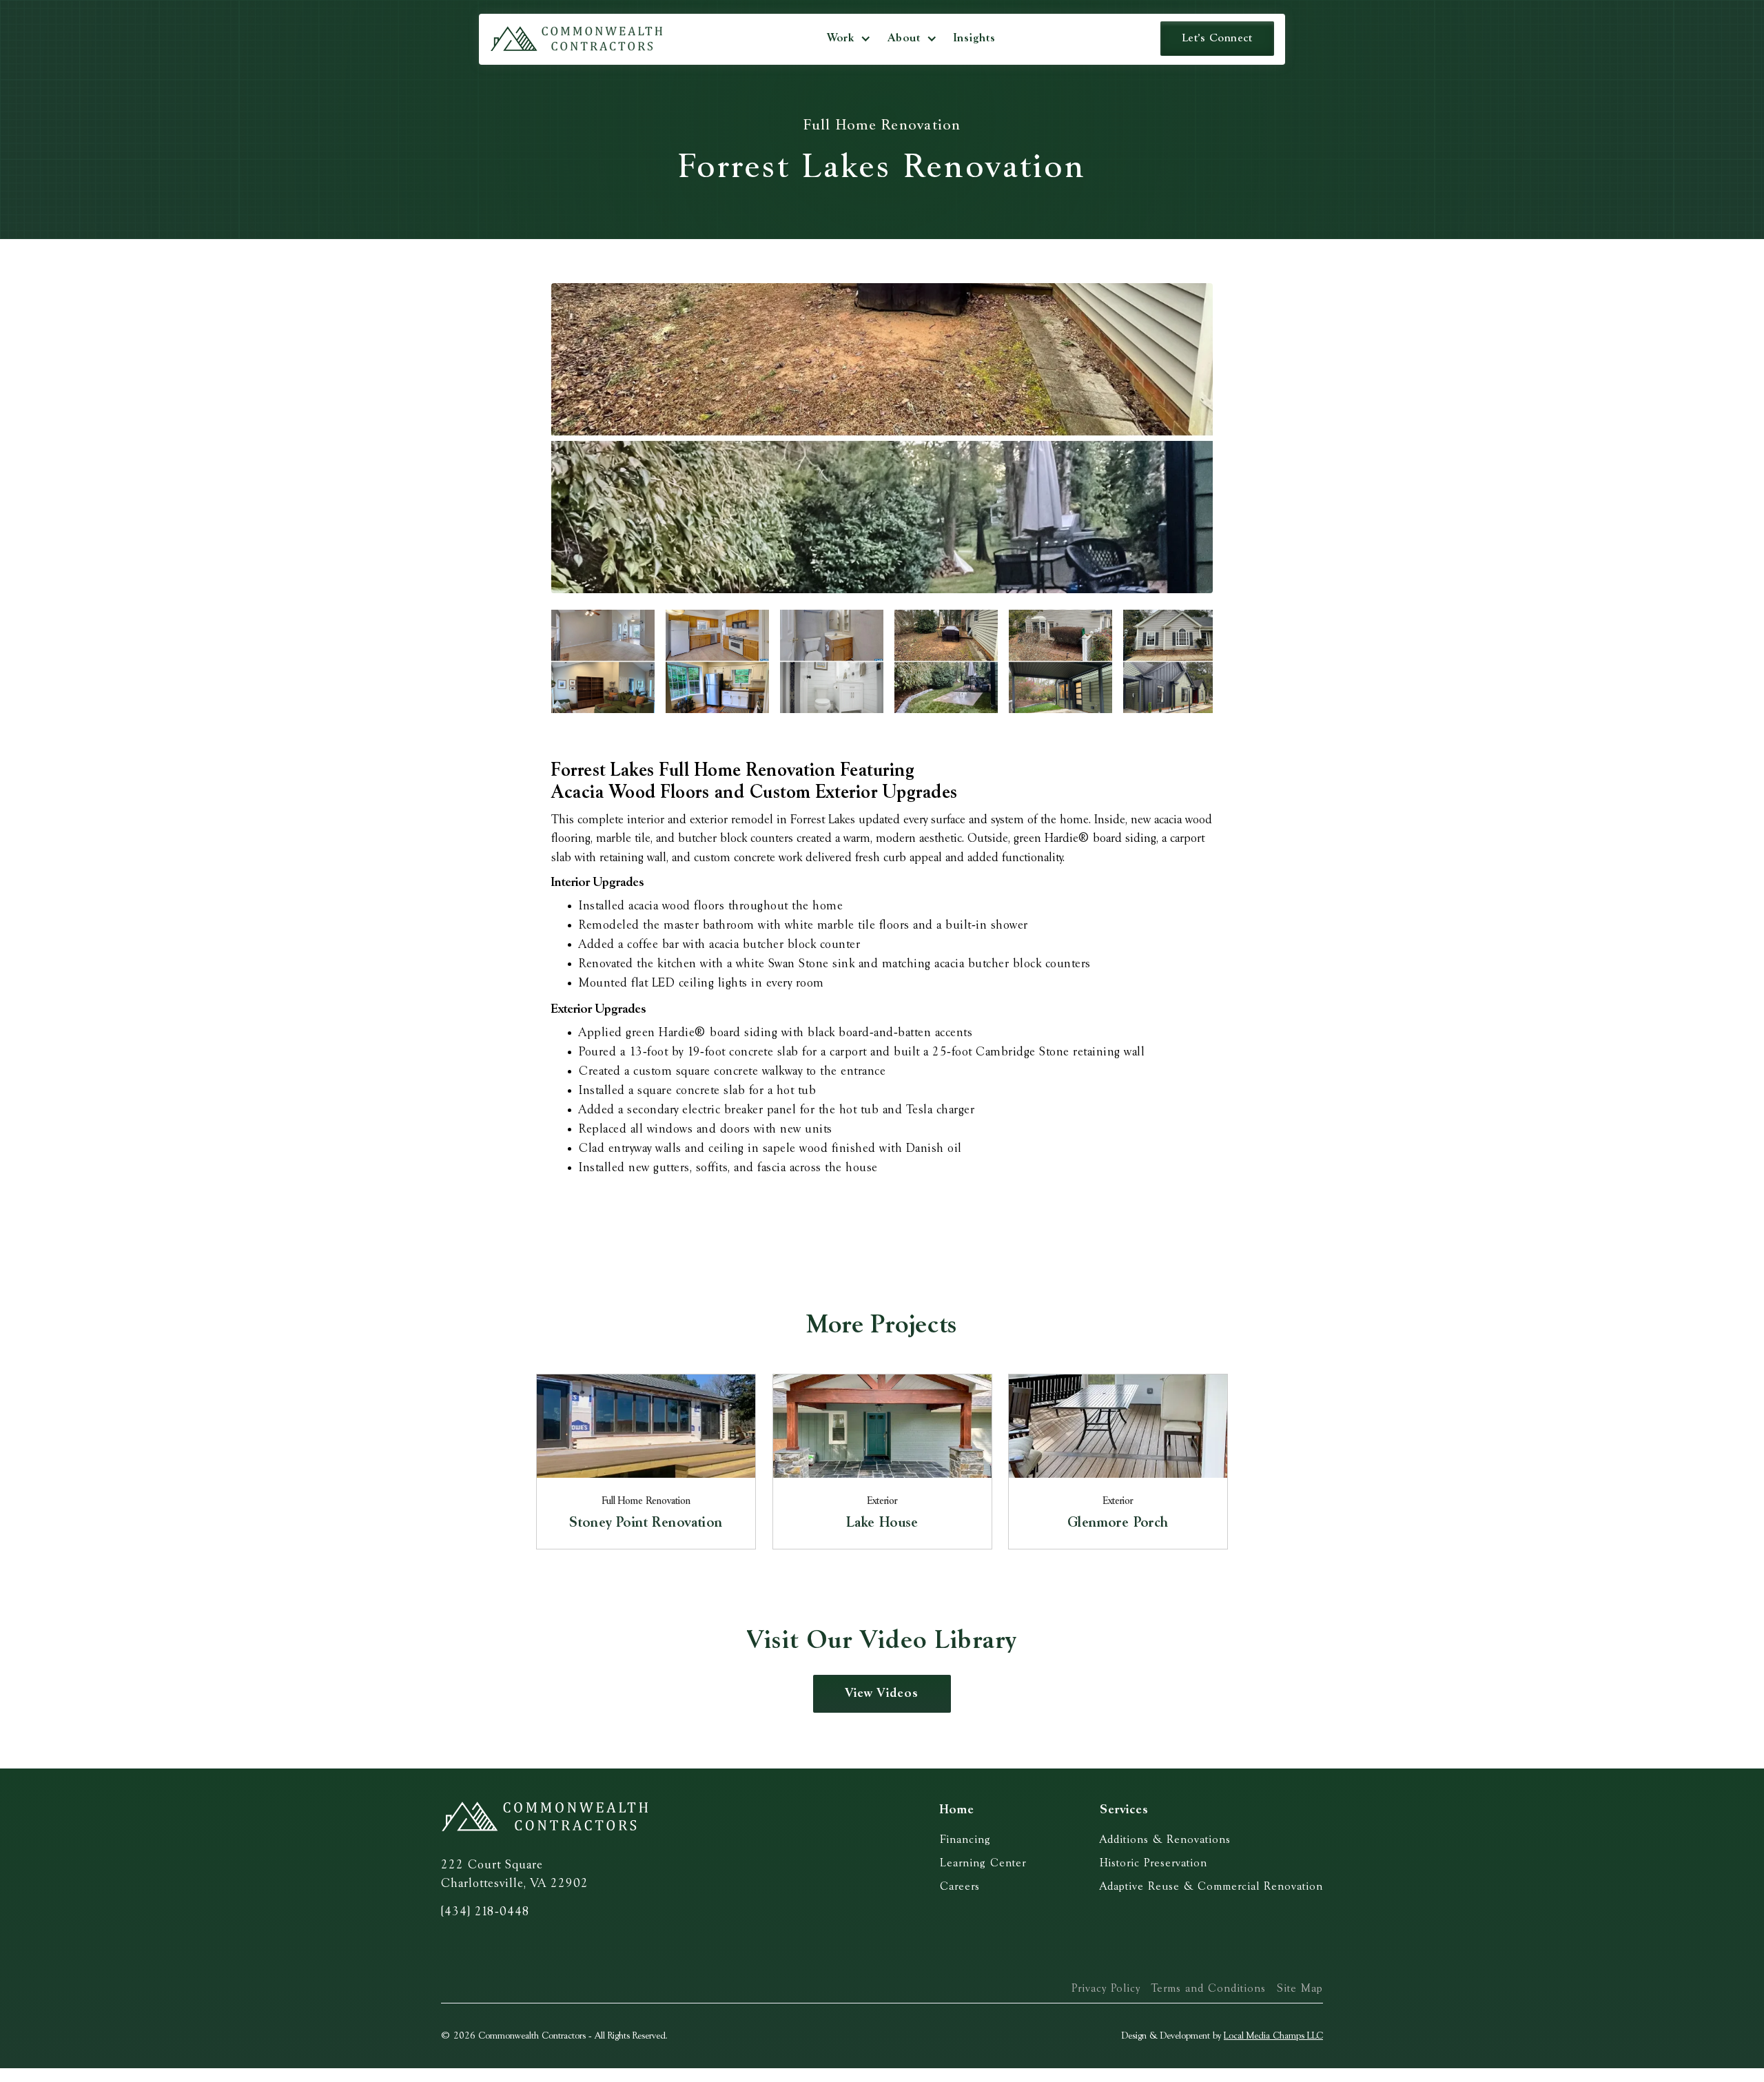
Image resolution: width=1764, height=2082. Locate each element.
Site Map (1300, 1989)
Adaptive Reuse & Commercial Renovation (1211, 1887)
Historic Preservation (1153, 1863)
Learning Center (983, 1863)
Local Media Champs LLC (1273, 2036)
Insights (975, 38)
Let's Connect (1218, 38)
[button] (849, 39)
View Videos (882, 1693)
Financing (965, 1840)
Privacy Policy (1106, 1989)
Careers (960, 1887)
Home (957, 1810)
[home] (576, 39)
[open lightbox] (882, 438)
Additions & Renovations (1165, 1840)
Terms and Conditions (1209, 1989)
